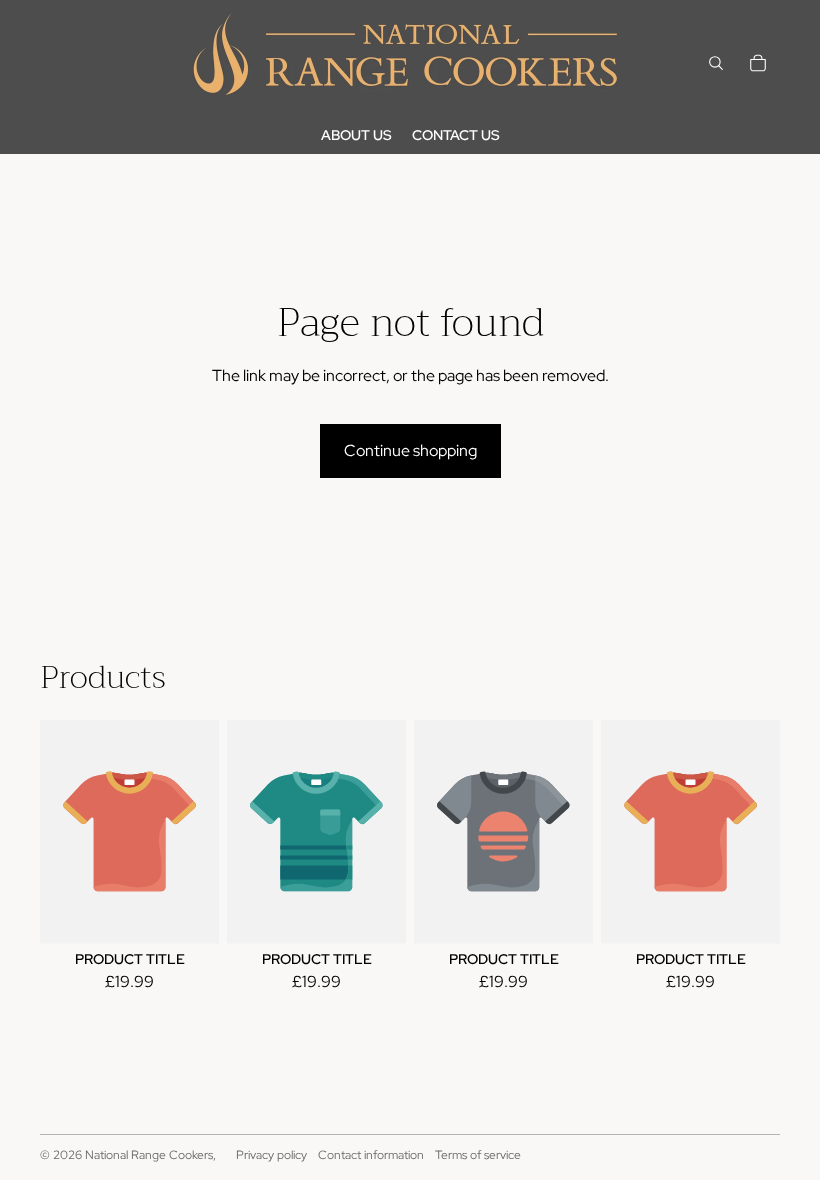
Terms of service (478, 1155)
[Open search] (716, 63)
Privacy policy (271, 1155)
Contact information (371, 1155)
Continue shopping (410, 450)
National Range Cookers (149, 1155)
